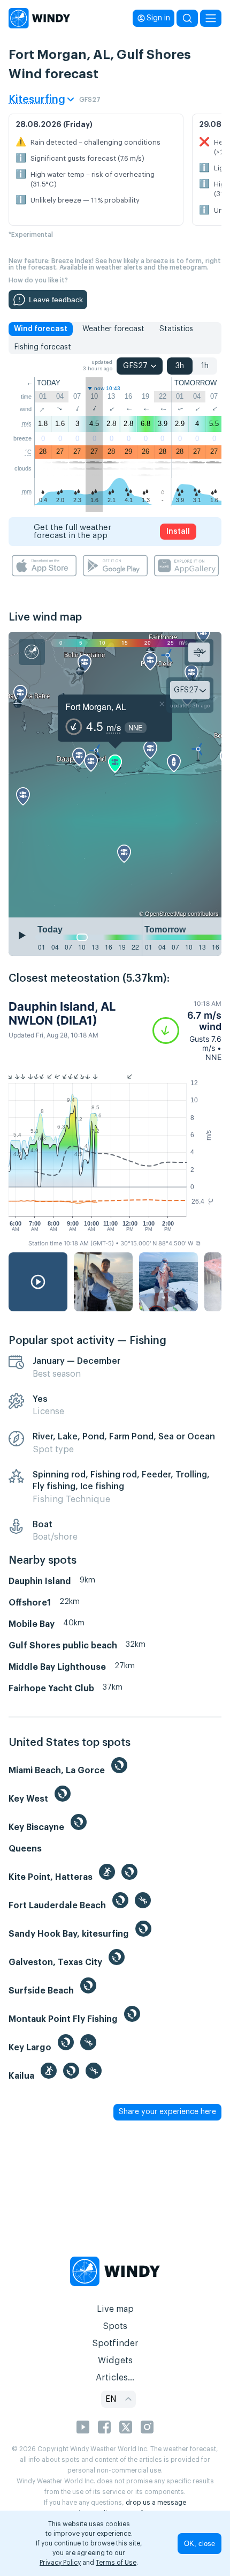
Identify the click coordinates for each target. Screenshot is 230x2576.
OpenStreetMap (166, 913)
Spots (115, 2326)
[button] (187, 1031)
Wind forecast (41, 329)
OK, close (200, 2544)
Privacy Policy (60, 2563)
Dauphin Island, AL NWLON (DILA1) (62, 1013)
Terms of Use (116, 2563)
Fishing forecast (43, 347)
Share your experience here (167, 2112)
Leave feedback (56, 300)
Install (178, 532)
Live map (115, 2309)
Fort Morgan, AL (96, 707)
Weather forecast (113, 329)
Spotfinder (115, 2343)
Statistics (176, 329)
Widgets (115, 2361)
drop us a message (156, 2503)
